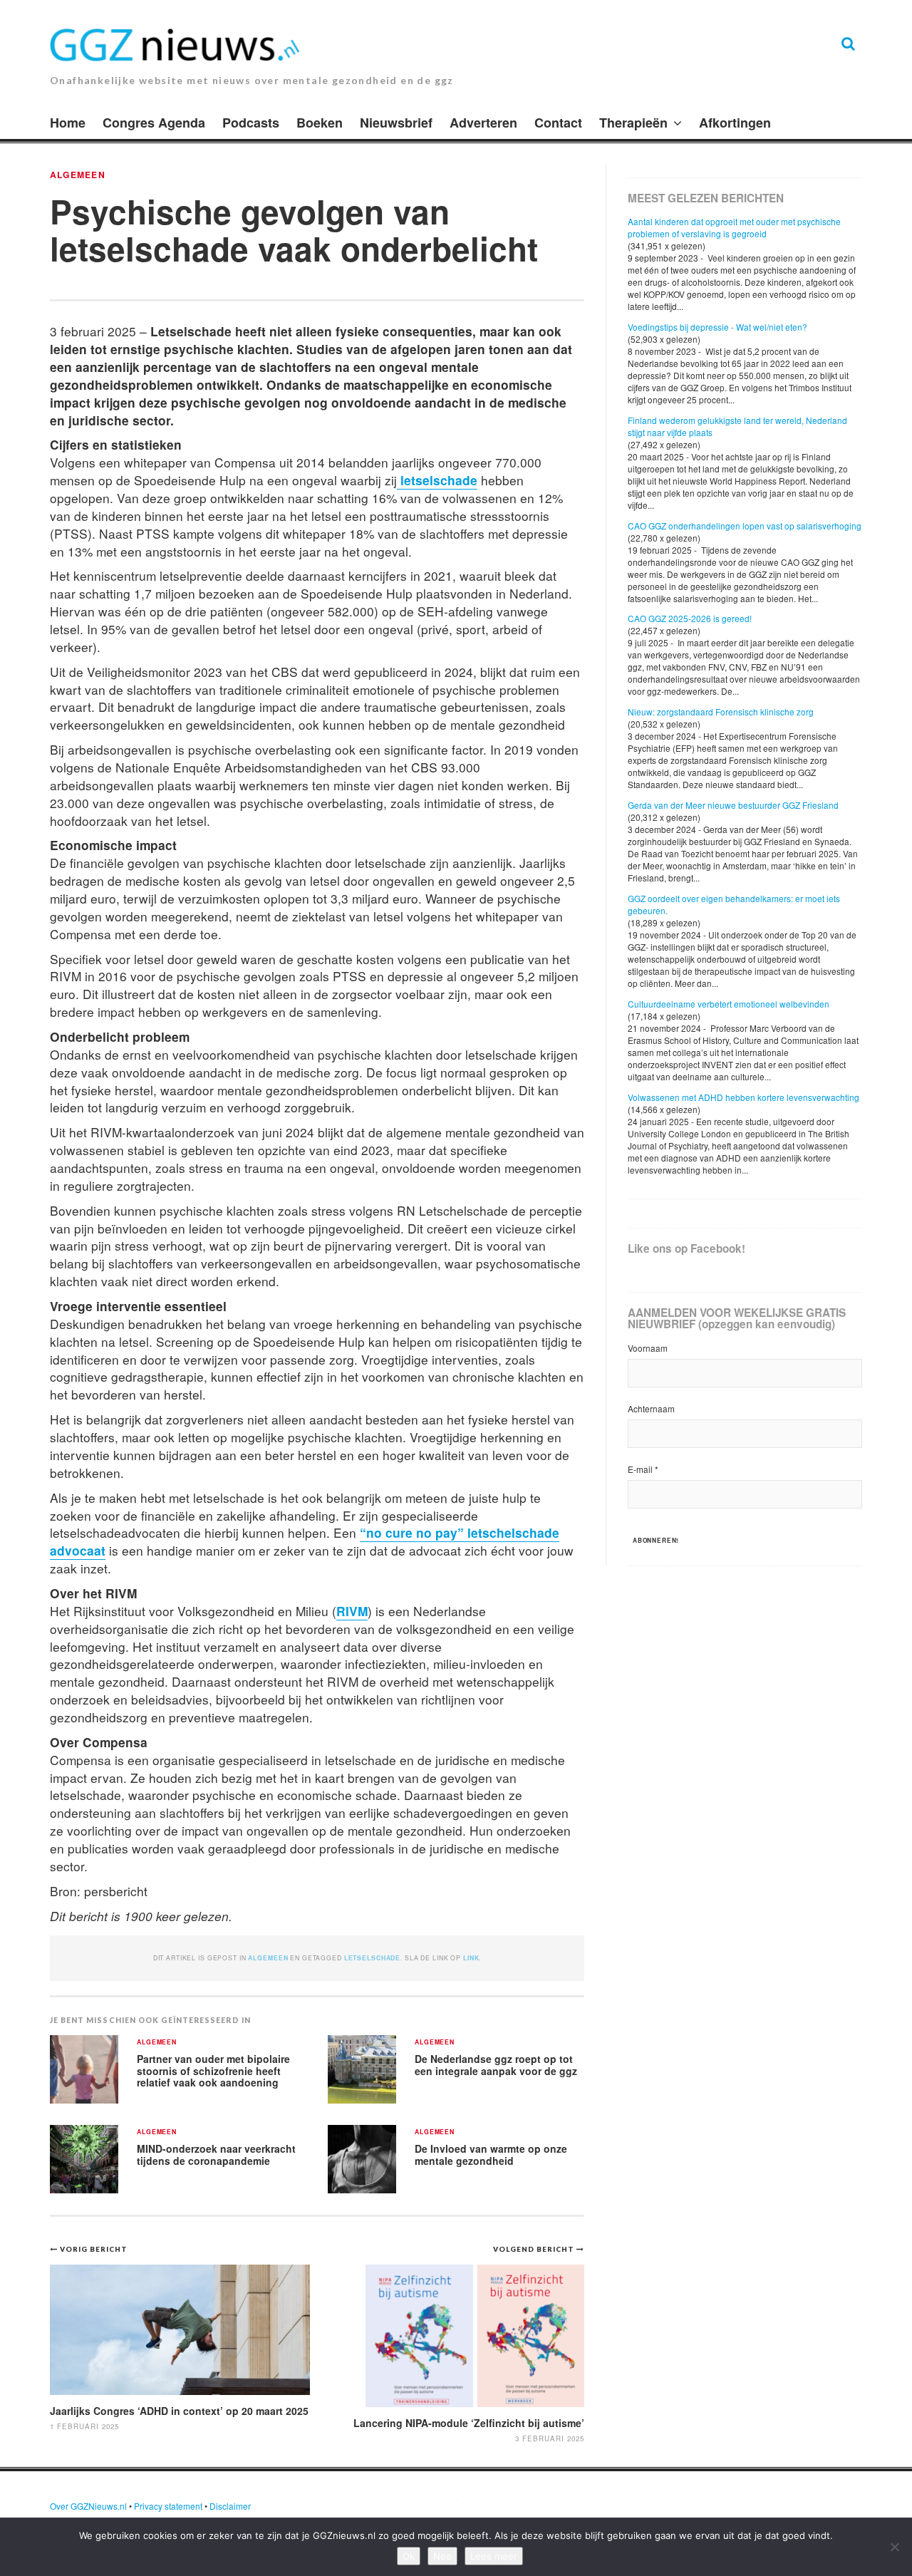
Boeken (320, 123)
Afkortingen (735, 123)
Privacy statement (168, 2506)
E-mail (643, 1469)
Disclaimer (230, 2506)
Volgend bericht (535, 2249)
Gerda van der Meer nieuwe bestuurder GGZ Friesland (733, 805)
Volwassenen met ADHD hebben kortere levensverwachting (743, 1097)
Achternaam (651, 1408)
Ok (409, 2556)
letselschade (437, 480)
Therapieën (633, 123)
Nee (442, 2556)
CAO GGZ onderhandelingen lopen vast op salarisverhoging (745, 526)
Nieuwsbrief (396, 123)
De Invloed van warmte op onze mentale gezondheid (491, 2155)
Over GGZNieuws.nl (88, 2506)
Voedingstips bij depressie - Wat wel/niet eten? (717, 327)
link (471, 1958)
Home (68, 123)
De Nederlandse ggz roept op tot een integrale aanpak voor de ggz (496, 2065)
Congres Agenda (154, 123)
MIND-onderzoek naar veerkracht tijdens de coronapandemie (216, 2155)
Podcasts (251, 123)
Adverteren (483, 123)
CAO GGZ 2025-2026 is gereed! (690, 618)
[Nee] (894, 2547)
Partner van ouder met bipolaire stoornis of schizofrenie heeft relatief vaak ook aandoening (213, 2070)
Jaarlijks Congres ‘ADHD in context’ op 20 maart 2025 (179, 2411)
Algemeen (78, 175)
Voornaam (648, 1348)
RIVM (352, 1611)
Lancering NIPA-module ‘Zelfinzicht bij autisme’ (469, 2423)
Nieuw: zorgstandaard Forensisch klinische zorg (721, 712)
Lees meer (494, 2556)
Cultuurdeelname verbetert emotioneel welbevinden (729, 1004)
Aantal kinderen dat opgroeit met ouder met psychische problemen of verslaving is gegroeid (734, 227)
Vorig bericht (94, 2249)
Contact (558, 123)
